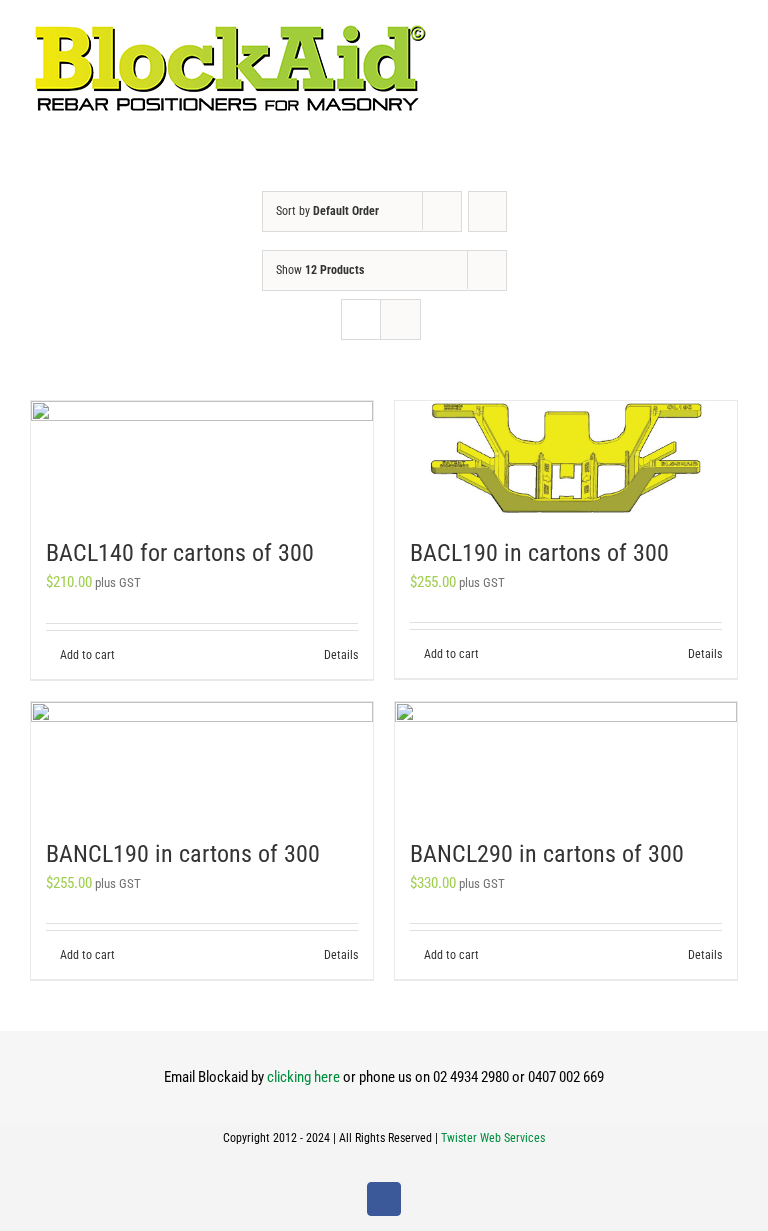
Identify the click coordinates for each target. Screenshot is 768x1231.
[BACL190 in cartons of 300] (566, 458)
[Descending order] (487, 211)
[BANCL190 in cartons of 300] (202, 759)
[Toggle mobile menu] (730, 30)
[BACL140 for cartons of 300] (202, 458)
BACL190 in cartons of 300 (539, 553)
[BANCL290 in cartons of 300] (566, 759)
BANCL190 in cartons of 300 (183, 854)
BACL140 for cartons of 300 (180, 553)
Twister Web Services (493, 1138)
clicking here (303, 1077)
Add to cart (87, 655)
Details (341, 655)
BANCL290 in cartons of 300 (547, 854)
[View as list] (400, 319)
